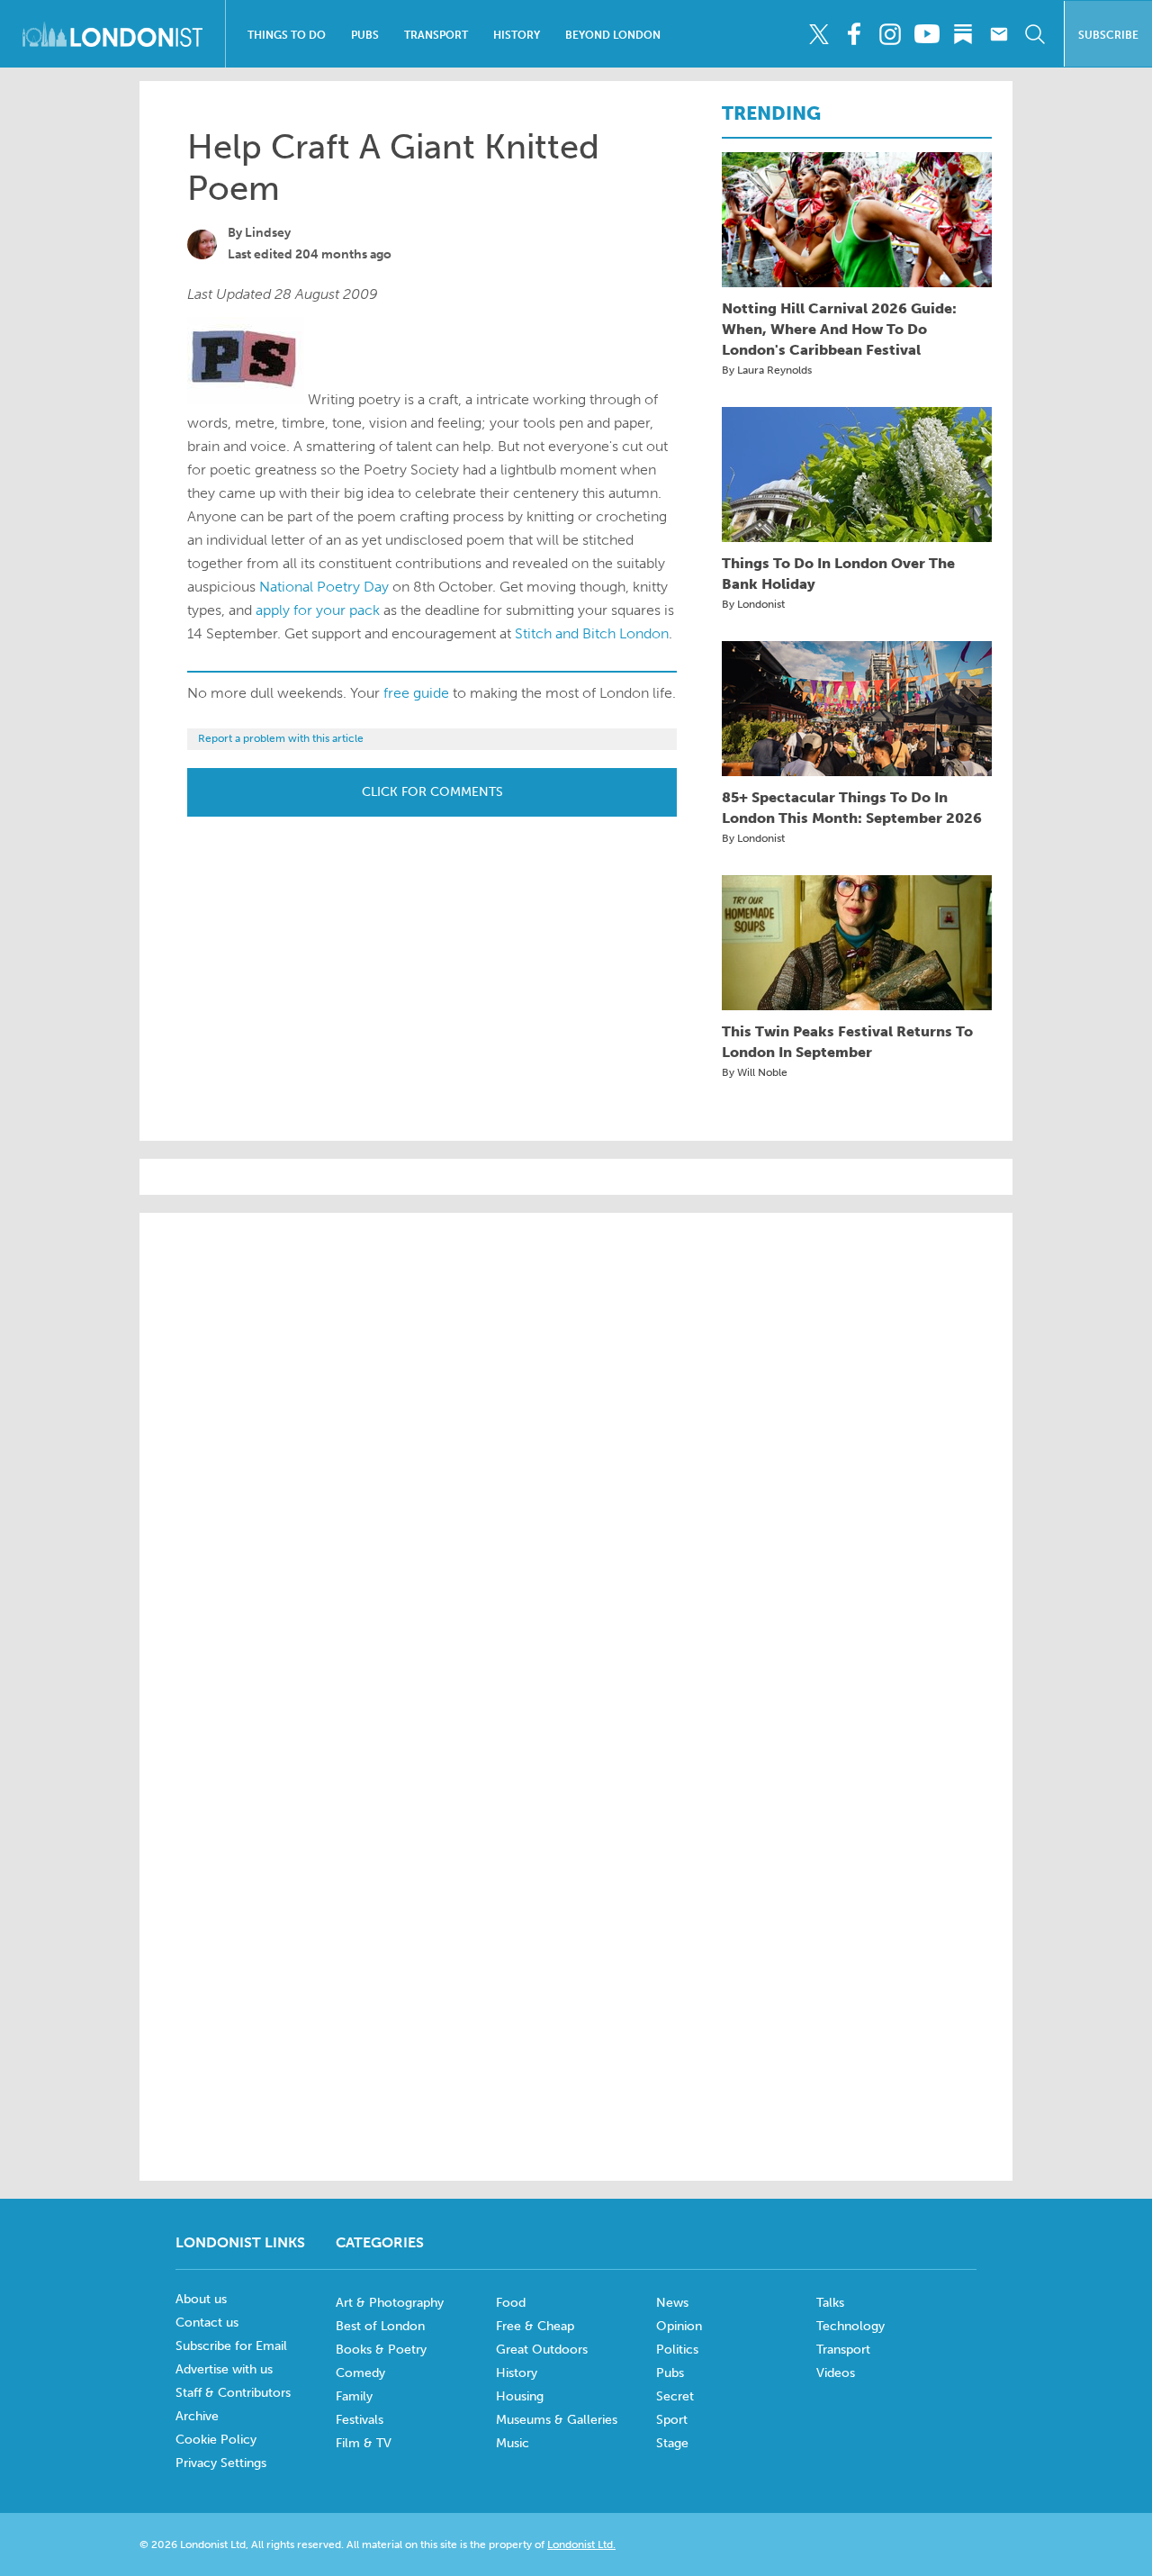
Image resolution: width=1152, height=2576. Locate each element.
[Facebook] (855, 34)
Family (354, 2396)
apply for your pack (318, 610)
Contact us (207, 2323)
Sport (672, 2420)
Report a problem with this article (281, 738)
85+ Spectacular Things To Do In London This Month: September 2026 (852, 808)
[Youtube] (927, 34)
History (517, 35)
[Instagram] (891, 34)
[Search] (1035, 34)
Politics (677, 2350)
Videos (836, 2373)
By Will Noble (755, 1072)
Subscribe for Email (231, 2346)
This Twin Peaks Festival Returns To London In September (847, 1042)
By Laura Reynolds (767, 370)
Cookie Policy (216, 2440)
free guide (416, 693)
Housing (520, 2396)
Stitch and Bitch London (592, 633)
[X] (819, 34)
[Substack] (963, 34)
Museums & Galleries (557, 2420)
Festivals (360, 2420)
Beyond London (613, 35)
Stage (672, 2443)
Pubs (365, 35)
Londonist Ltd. (581, 2544)
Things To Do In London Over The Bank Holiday (838, 574)
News (672, 2303)
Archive (197, 2416)
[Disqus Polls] (576, 1456)
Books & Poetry (381, 2350)
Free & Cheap (535, 2326)
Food (511, 2303)
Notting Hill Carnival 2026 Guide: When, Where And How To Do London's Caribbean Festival (839, 329)
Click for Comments (432, 792)
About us (201, 2299)
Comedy (360, 2373)
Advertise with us (224, 2369)
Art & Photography (390, 2303)
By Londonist (753, 604)
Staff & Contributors (233, 2393)
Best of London (380, 2326)
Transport (436, 35)
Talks (830, 2303)
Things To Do (287, 35)
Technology (850, 2326)
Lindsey (268, 233)
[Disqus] (576, 1921)
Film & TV (364, 2443)
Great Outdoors (542, 2350)
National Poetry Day (324, 587)
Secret (675, 2396)
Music (513, 2443)
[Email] (999, 34)
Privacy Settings (221, 2463)
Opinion (679, 2326)
